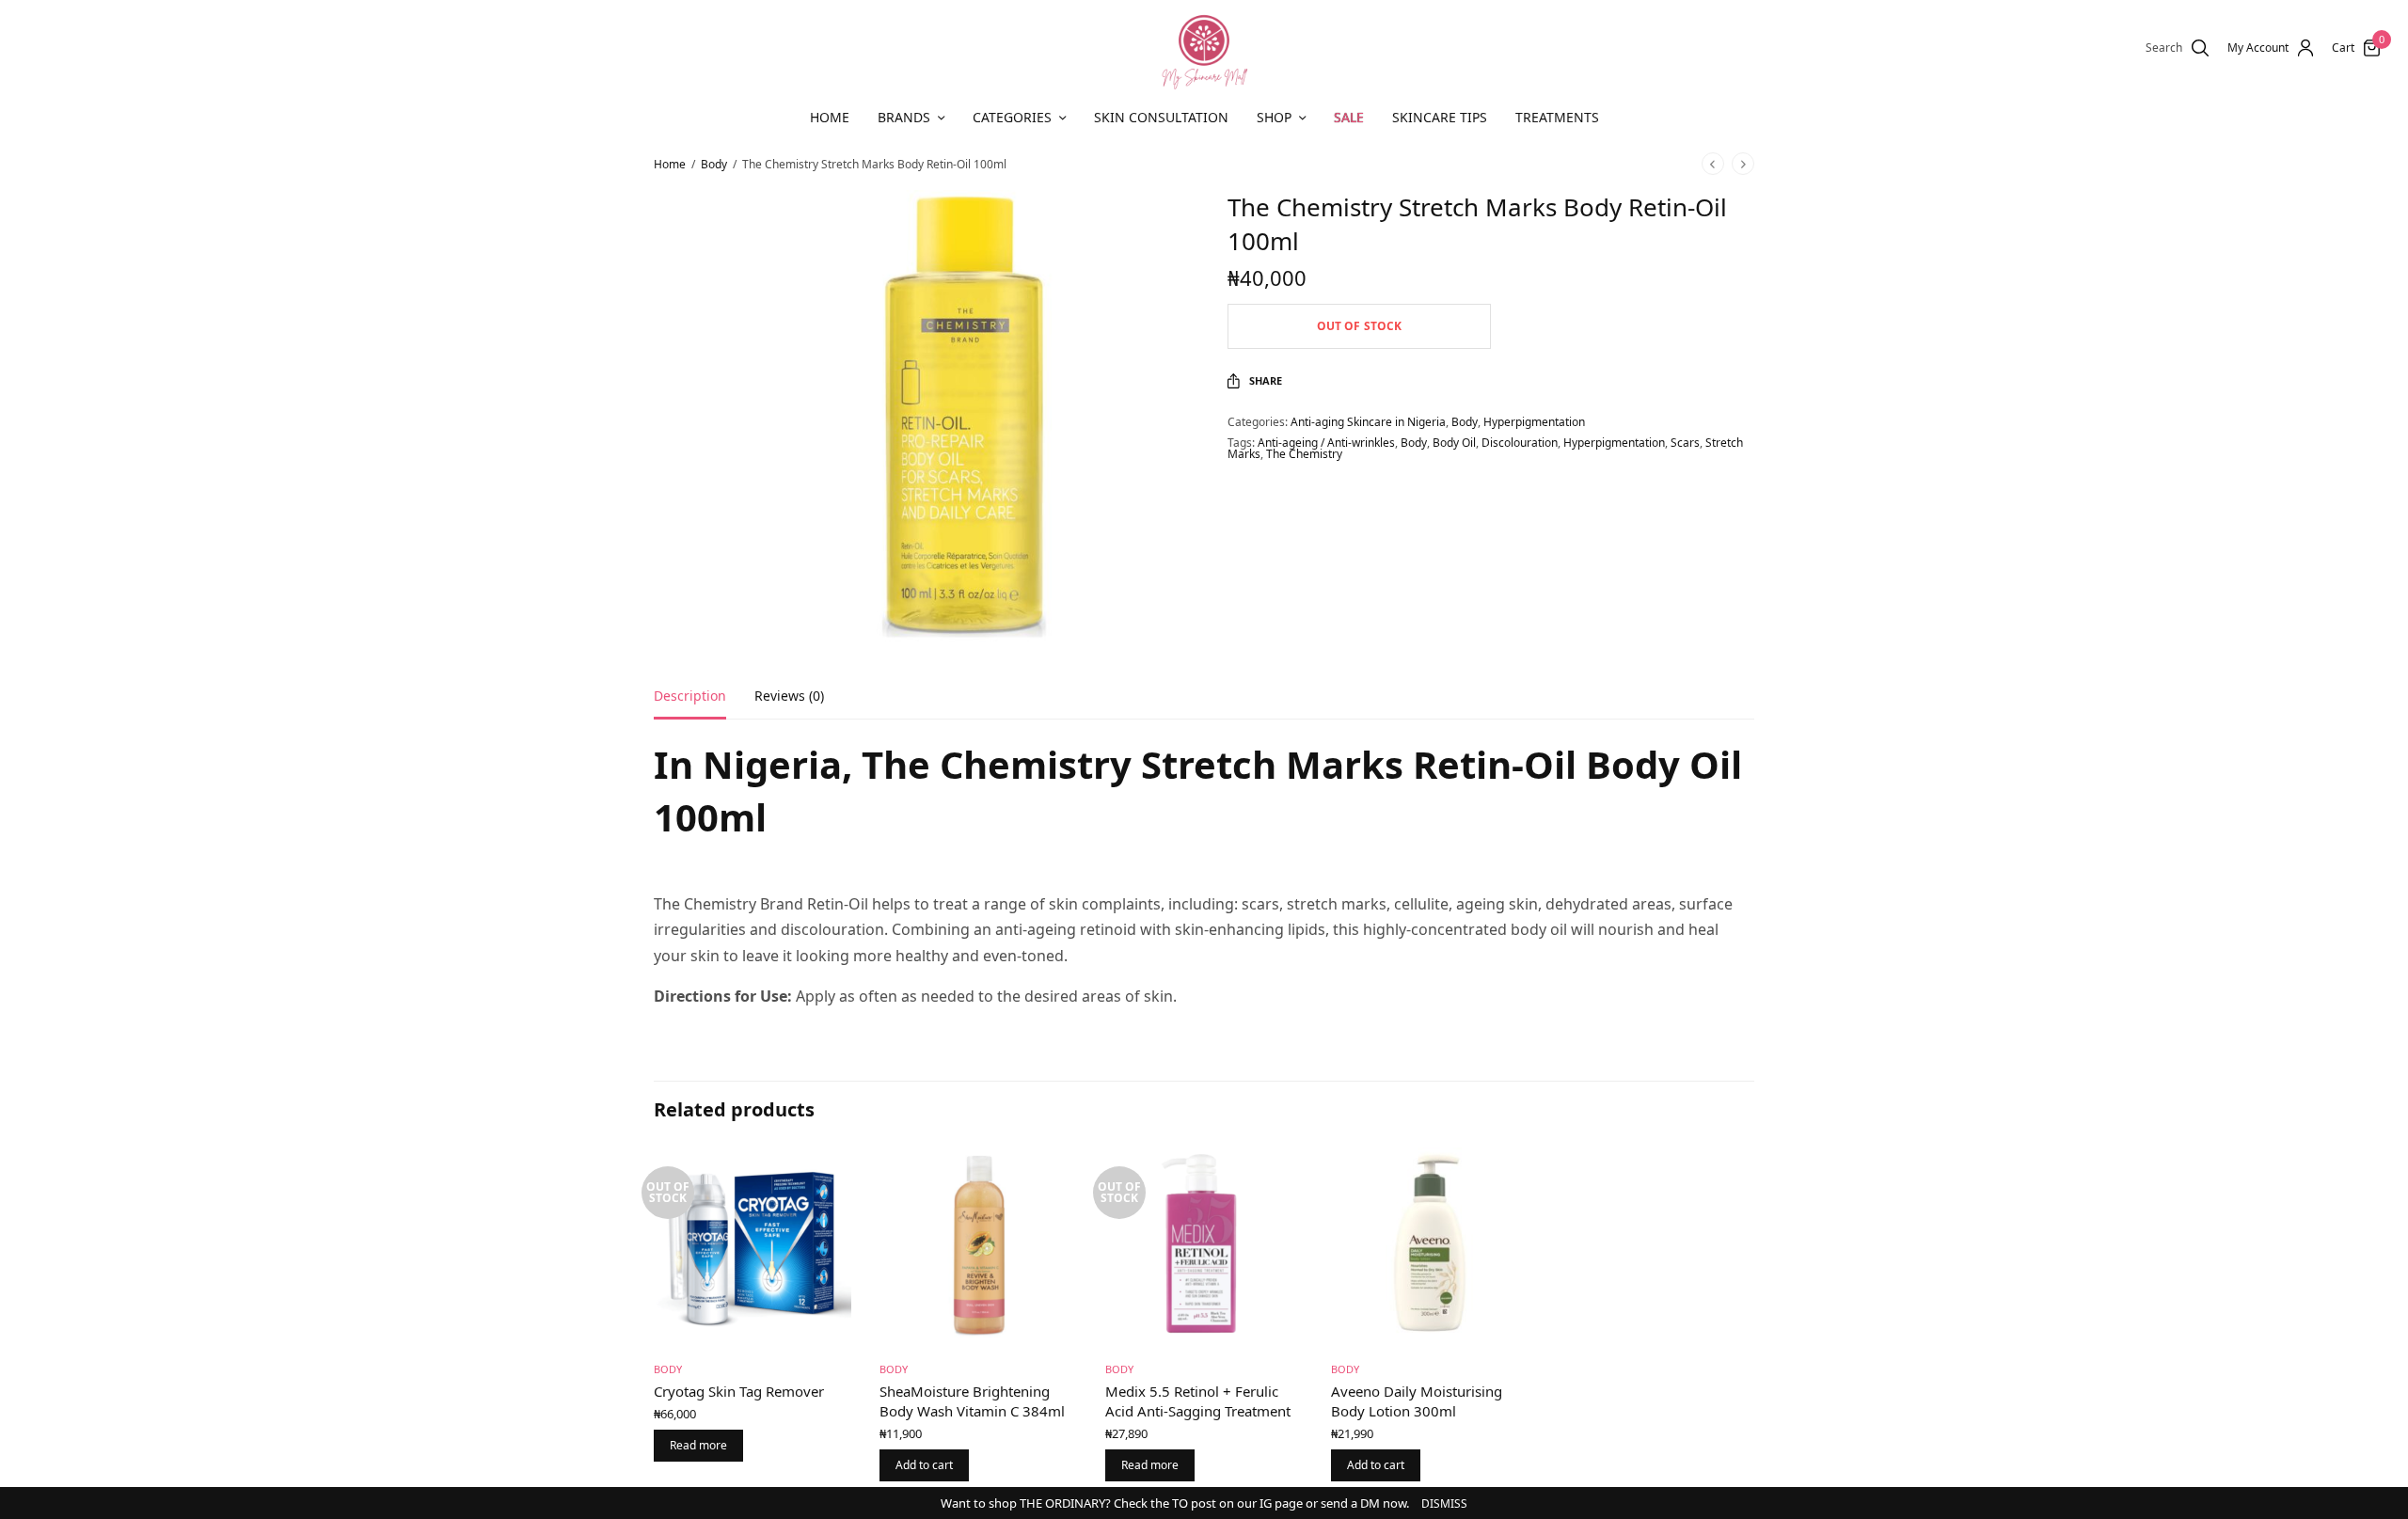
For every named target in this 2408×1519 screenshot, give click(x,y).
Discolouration (1520, 443)
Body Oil (1454, 443)
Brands (904, 117)
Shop (1274, 117)
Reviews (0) (789, 697)
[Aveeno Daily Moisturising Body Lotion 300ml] (1430, 1246)
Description (690, 697)
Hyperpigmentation (1534, 422)
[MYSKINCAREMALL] (1204, 48)
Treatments (1557, 117)
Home (830, 117)
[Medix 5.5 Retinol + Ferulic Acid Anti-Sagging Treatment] (1204, 1246)
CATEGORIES (1012, 117)
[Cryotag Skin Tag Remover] (752, 1246)
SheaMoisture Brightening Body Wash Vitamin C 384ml (972, 1401)
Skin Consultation (1161, 117)
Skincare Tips (1440, 117)
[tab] (704, 704)
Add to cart (924, 1465)
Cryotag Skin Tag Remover (739, 1391)
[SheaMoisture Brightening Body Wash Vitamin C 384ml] (978, 1246)
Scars (1685, 443)
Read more (698, 1445)
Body (714, 164)
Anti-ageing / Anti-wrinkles (1326, 443)
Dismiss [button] (1444, 1503)
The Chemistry (1304, 454)
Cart (2343, 48)
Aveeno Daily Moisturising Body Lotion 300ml (1417, 1401)
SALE (1349, 117)
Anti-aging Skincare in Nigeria (1368, 422)
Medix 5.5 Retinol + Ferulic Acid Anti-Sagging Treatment (1198, 1401)
